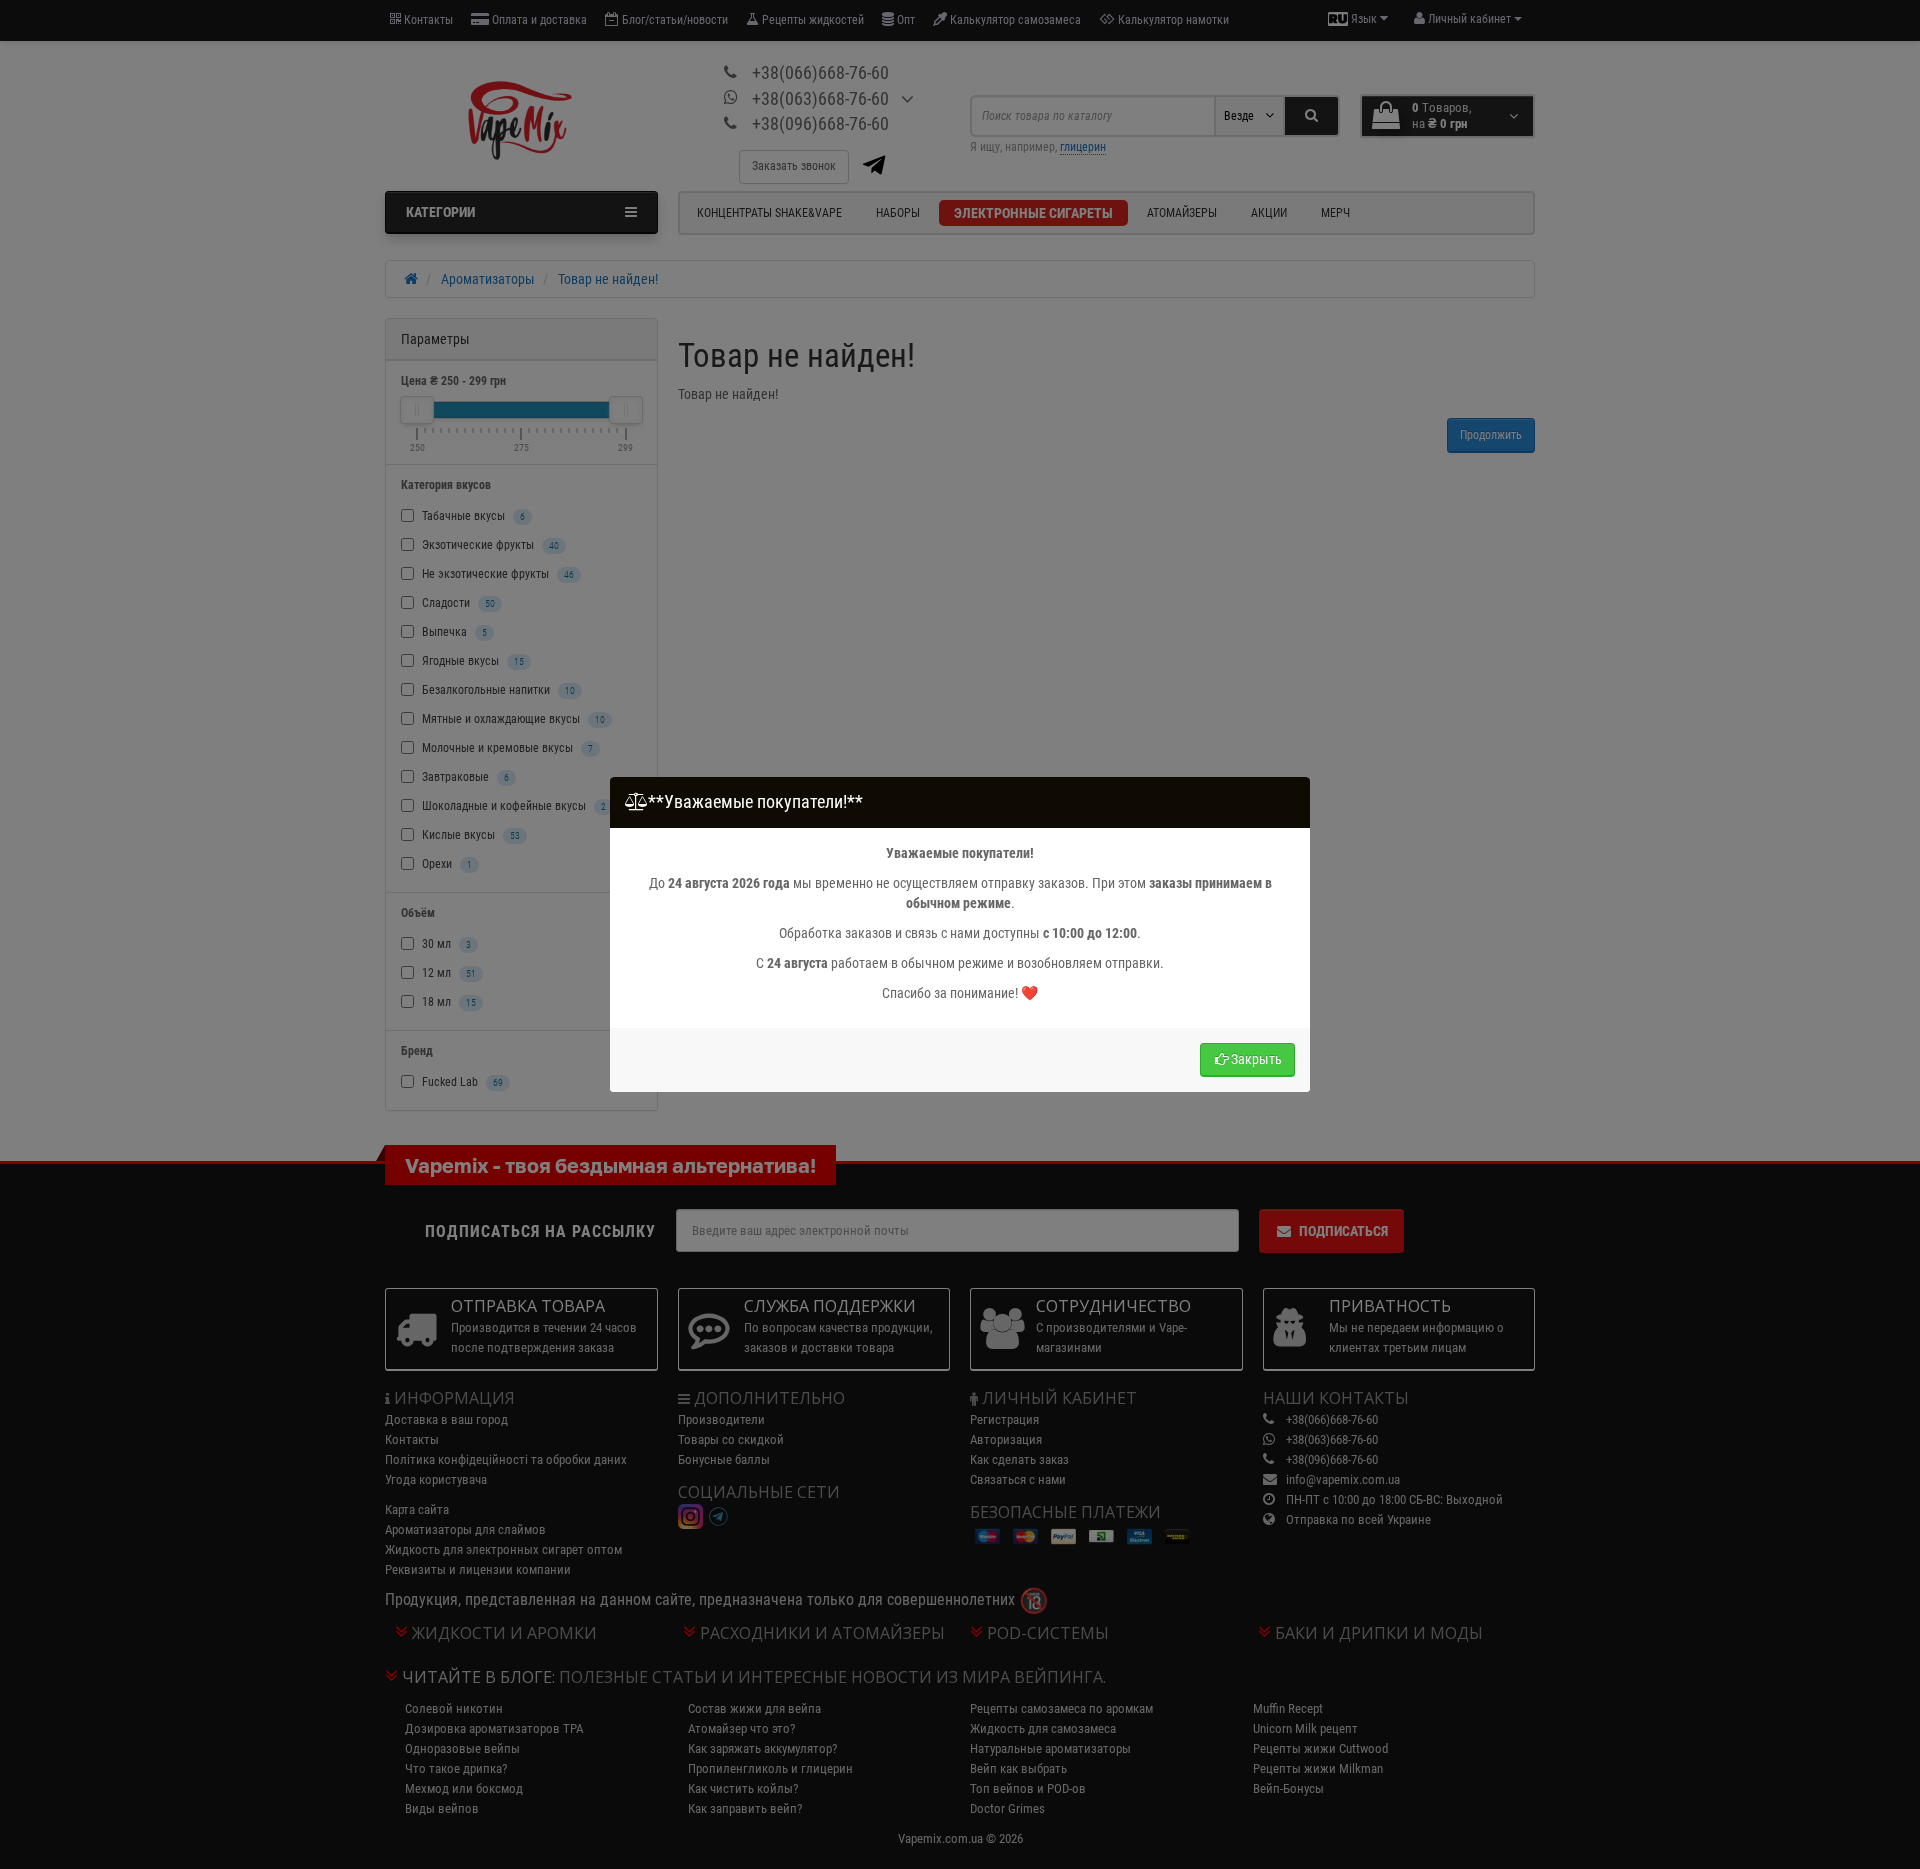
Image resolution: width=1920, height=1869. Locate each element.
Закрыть (1256, 1059)
